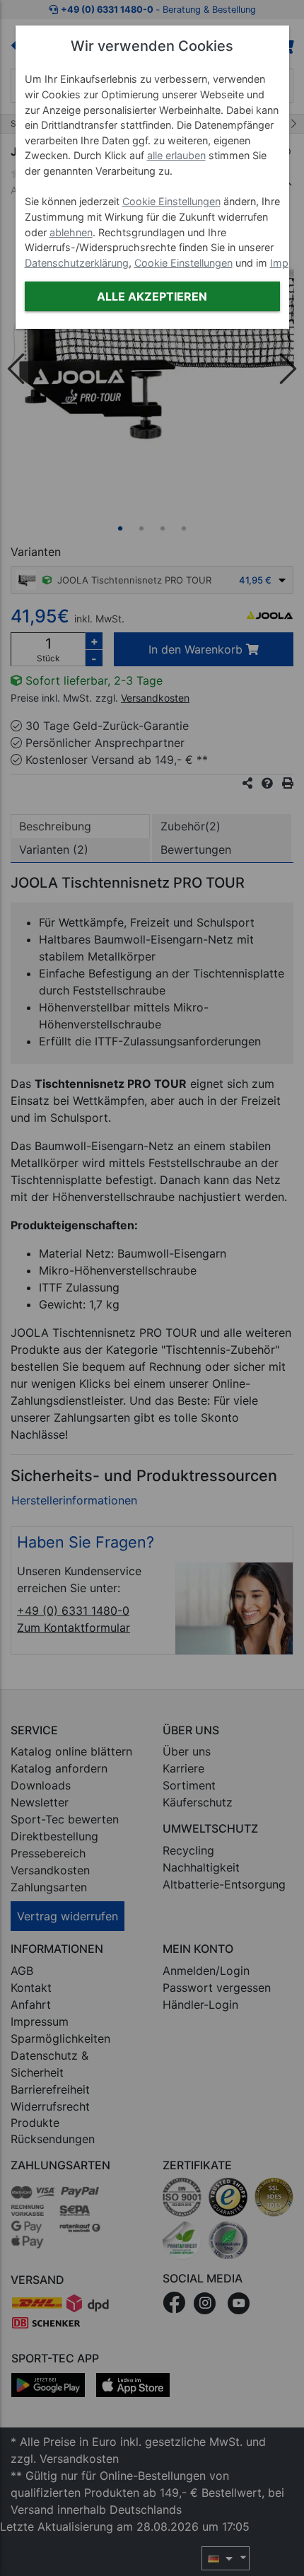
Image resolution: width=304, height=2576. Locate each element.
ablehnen (71, 232)
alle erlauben (176, 155)
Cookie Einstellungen (171, 201)
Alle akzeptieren (152, 296)
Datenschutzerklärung (77, 263)
